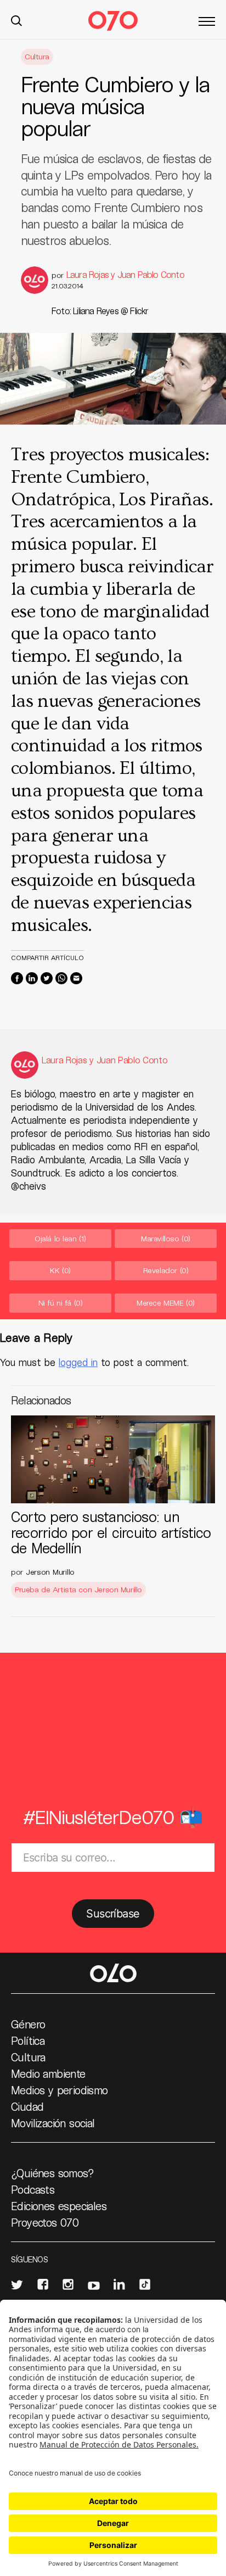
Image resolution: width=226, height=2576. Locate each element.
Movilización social (53, 2123)
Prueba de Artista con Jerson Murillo (78, 1589)
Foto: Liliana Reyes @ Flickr (100, 311)
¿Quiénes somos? (52, 2173)
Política (28, 2040)
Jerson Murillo (50, 1572)
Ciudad (27, 2106)
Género (28, 2024)
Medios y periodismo (60, 2090)
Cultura (37, 56)
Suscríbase (113, 1914)
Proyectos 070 (45, 2222)
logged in (78, 1362)
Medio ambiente (48, 2073)
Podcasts (33, 2189)
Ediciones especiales (59, 2206)
